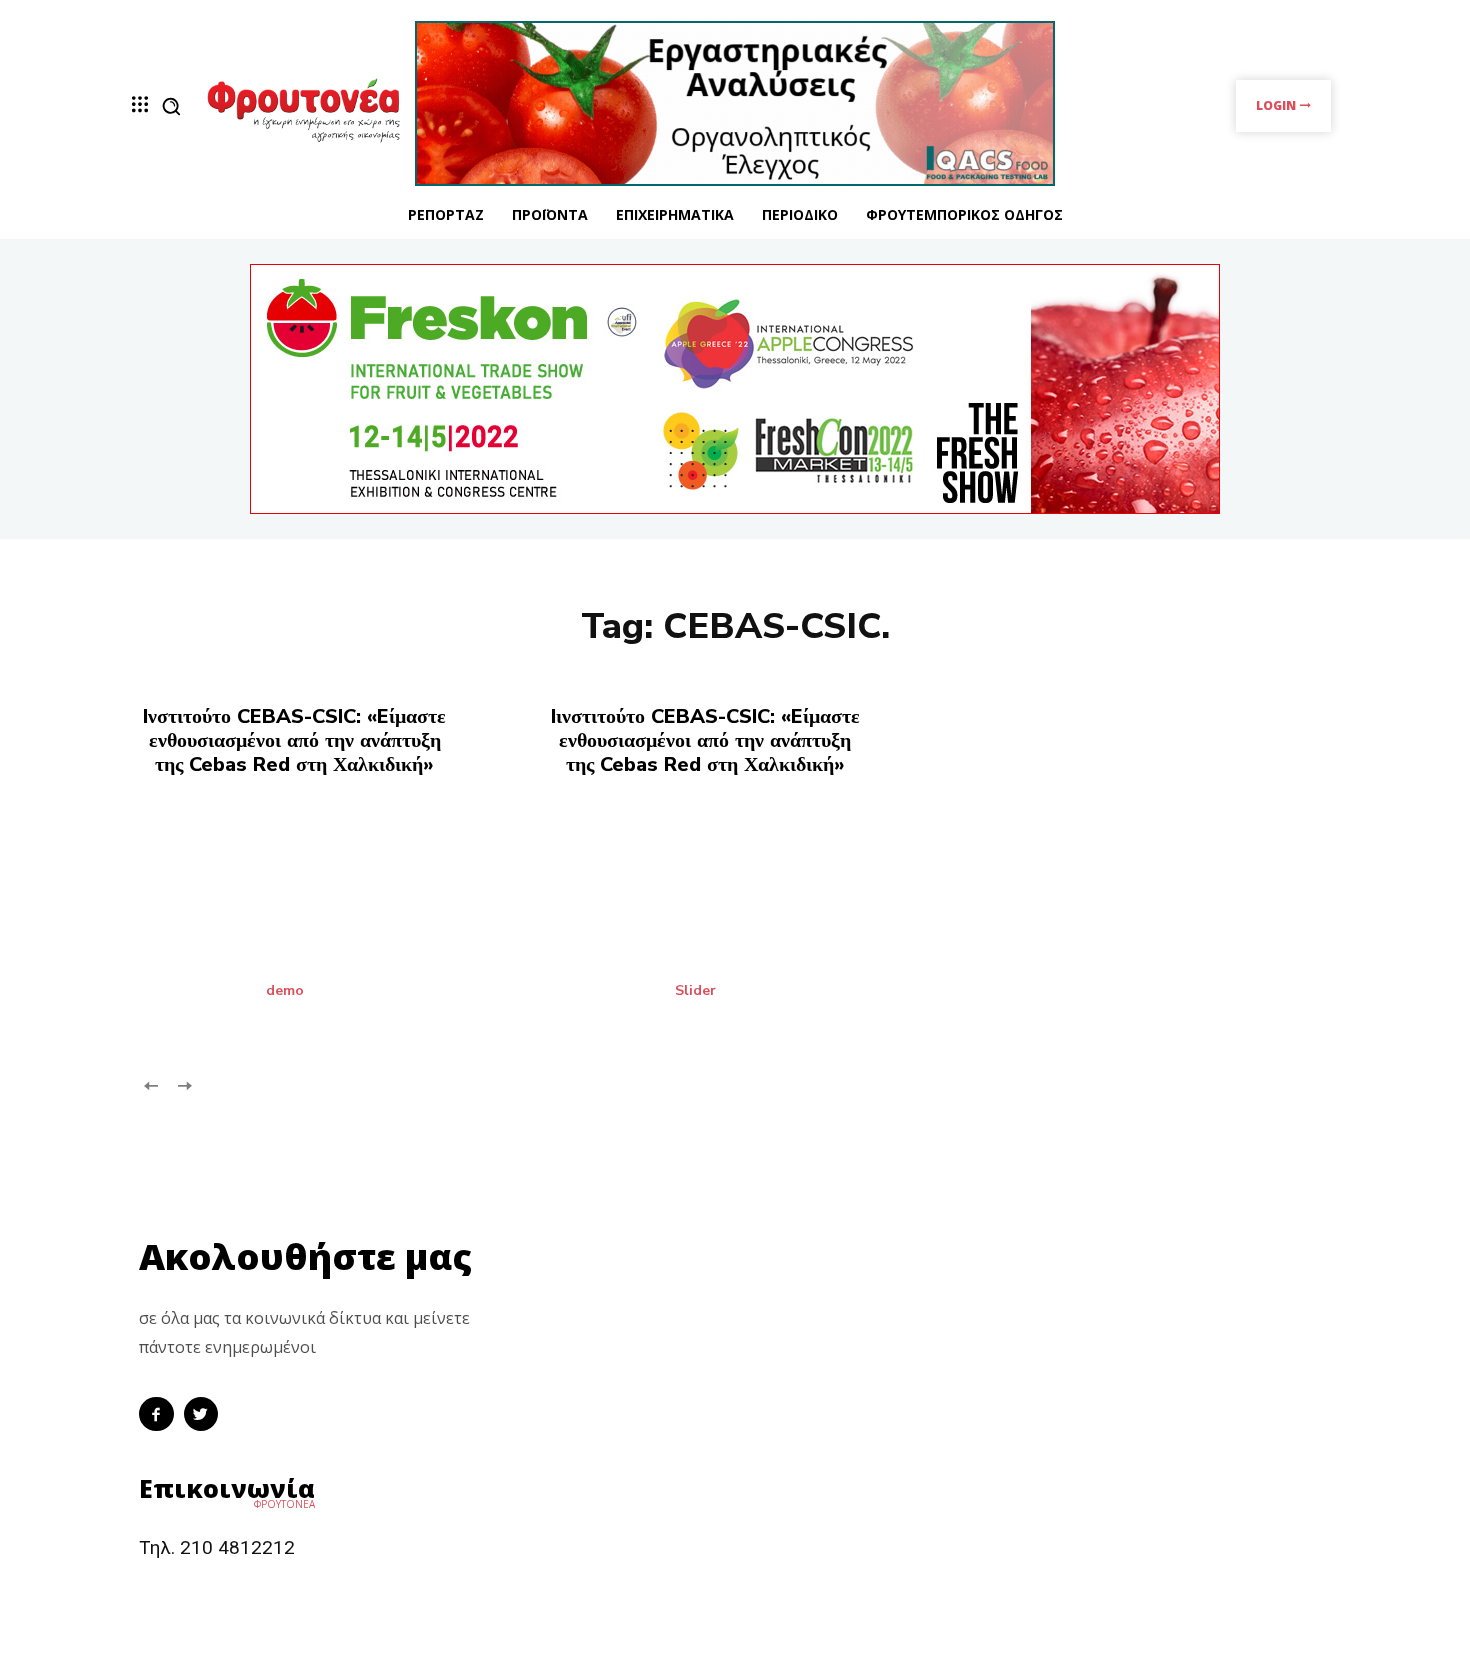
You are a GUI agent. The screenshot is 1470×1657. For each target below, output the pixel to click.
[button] (171, 106)
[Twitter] (201, 1414)
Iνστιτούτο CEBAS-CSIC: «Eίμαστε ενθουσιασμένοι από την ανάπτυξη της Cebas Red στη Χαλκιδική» (294, 740)
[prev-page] (151, 1084)
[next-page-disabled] (183, 1084)
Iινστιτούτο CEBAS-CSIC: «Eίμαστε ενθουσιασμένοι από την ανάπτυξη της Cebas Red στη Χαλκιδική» (705, 740)
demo (285, 991)
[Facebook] (156, 1414)
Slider (695, 991)
